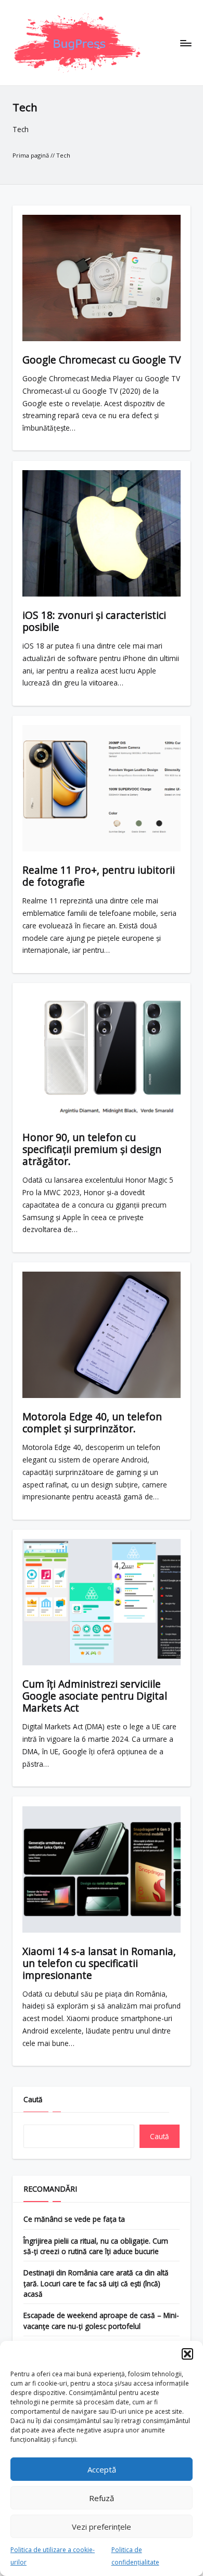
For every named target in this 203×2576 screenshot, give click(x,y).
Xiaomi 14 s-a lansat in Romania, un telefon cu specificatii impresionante (99, 1963)
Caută (33, 2099)
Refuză (102, 2498)
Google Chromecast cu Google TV (102, 360)
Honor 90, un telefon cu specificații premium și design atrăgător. (92, 1149)
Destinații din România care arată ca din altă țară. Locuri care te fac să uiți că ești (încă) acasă (96, 2283)
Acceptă (102, 2469)
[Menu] (185, 43)
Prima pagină (31, 155)
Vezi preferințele (102, 2527)
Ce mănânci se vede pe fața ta (74, 2219)
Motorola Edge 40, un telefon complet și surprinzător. (92, 1422)
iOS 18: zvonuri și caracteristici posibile (94, 621)
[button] (187, 2354)
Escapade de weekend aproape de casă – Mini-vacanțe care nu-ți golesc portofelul (101, 2320)
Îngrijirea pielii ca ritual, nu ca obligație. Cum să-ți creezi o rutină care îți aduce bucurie (96, 2246)
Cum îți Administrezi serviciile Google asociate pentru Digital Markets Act (95, 1696)
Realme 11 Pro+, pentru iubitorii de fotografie (99, 876)
